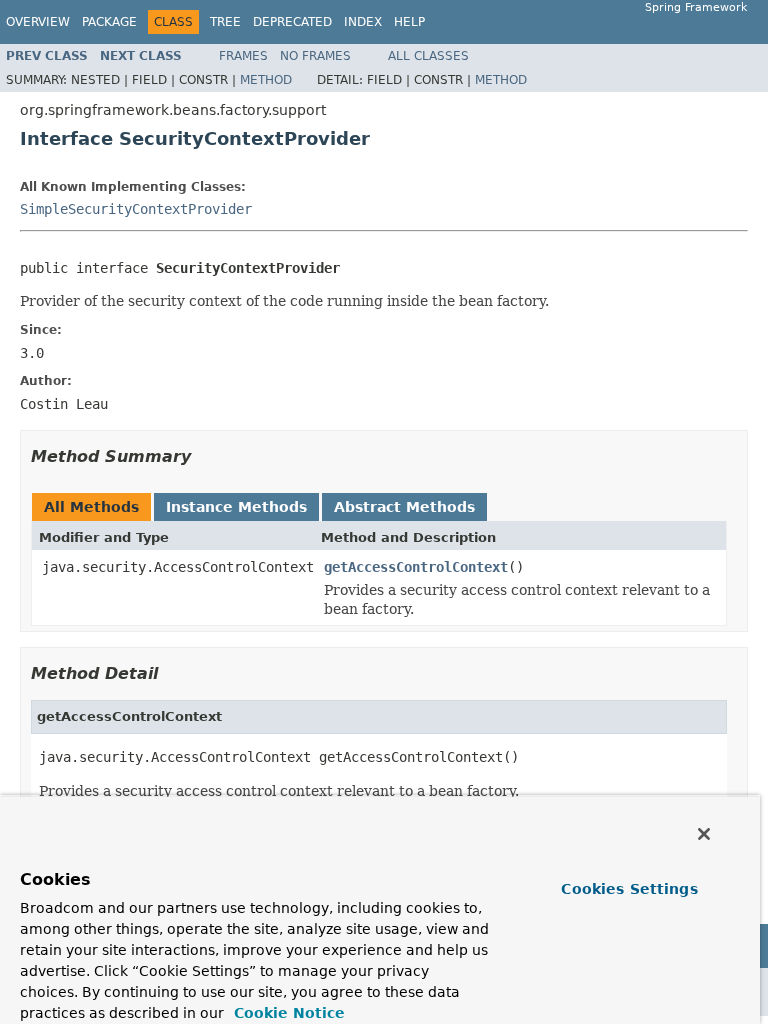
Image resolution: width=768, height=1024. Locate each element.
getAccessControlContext (416, 567)
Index (363, 22)
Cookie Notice (287, 1013)
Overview (38, 22)
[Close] (704, 834)
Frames (243, 56)
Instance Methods (236, 507)
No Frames (315, 56)
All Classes (428, 56)
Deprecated (292, 22)
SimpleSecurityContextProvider (136, 209)
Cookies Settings (629, 889)
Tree (225, 22)
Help (409, 22)
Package (109, 22)
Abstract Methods (404, 507)
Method (266, 80)
